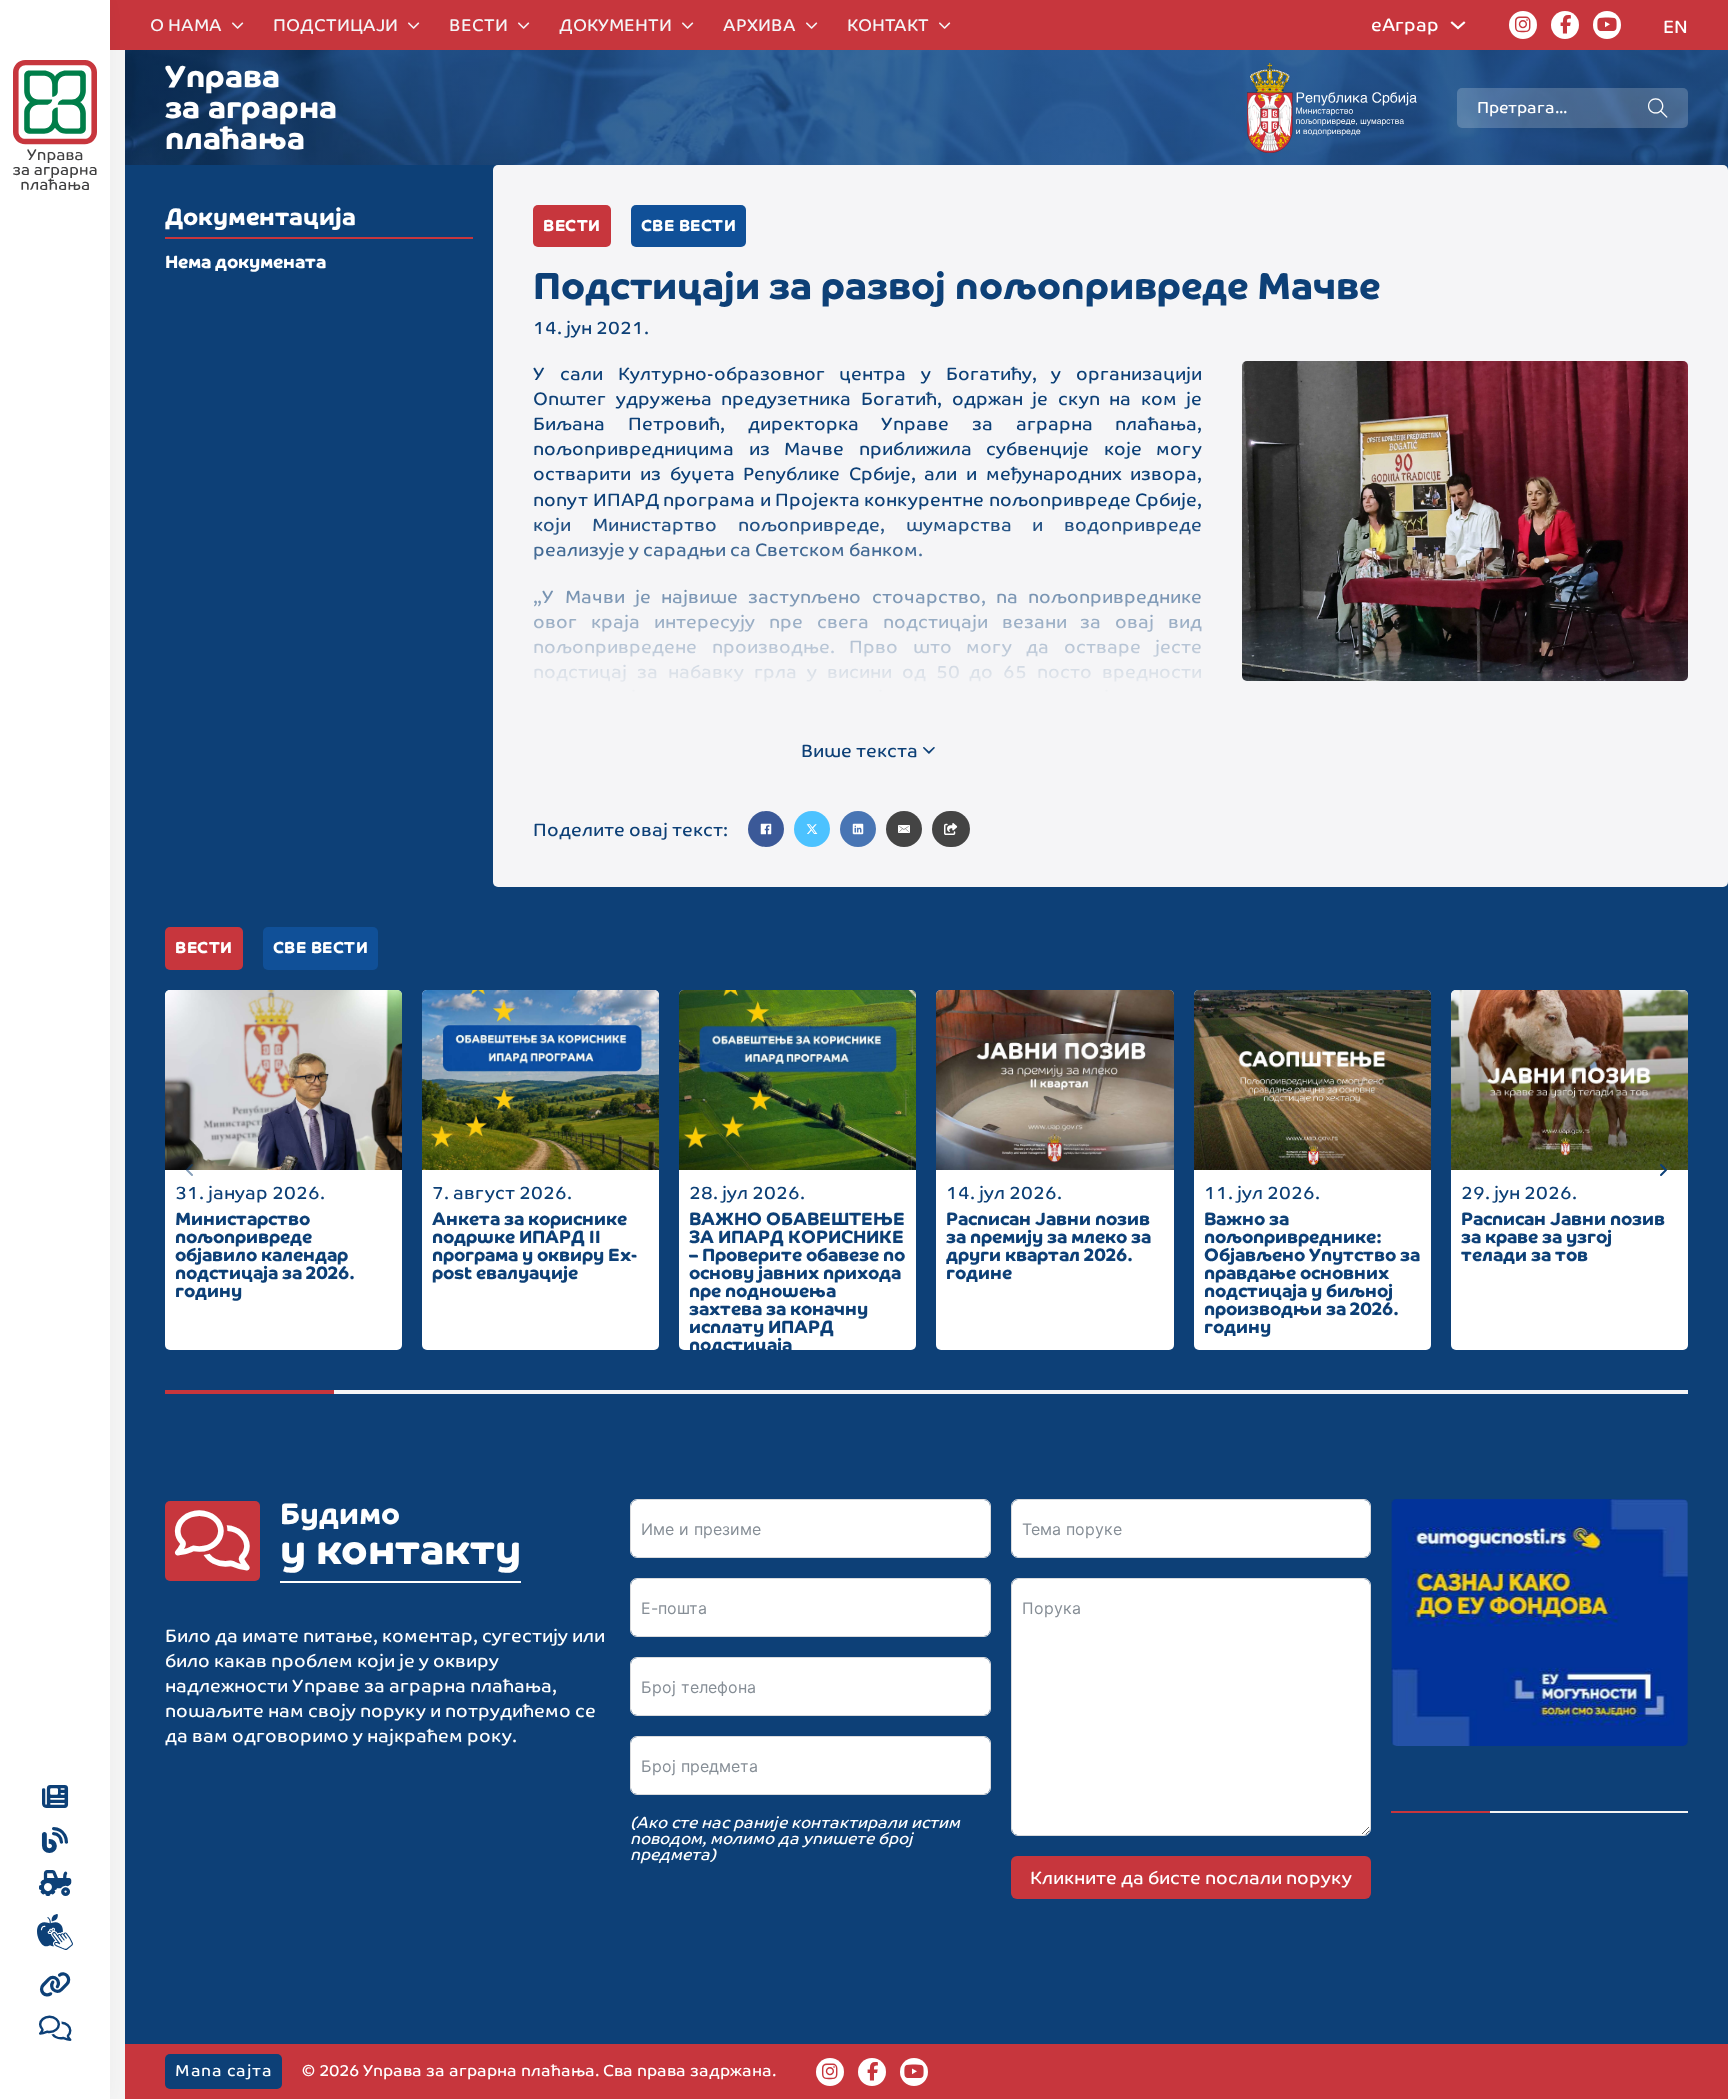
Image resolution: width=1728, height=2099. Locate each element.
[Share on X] (812, 829)
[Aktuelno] (55, 1798)
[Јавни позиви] (55, 1935)
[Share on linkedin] (858, 829)
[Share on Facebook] (766, 829)
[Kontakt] (55, 2030)
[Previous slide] (190, 1170)
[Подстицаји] (55, 1885)
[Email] (904, 829)
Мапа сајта (223, 2070)
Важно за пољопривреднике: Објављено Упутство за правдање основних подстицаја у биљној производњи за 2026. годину (1312, 1272)
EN (1675, 26)
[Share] (951, 829)
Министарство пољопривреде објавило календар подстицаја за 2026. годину (265, 1254)
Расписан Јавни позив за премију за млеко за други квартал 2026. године (1048, 1245)
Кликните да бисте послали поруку (1191, 1877)
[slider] (926, 1392)
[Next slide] (1663, 1170)
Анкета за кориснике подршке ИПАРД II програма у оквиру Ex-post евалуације (534, 1245)
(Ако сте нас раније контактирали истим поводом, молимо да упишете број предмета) (795, 1839)
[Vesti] (55, 1842)
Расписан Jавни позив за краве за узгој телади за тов (1563, 1236)
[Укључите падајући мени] (237, 25)
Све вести (689, 225)
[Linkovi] (55, 1986)
